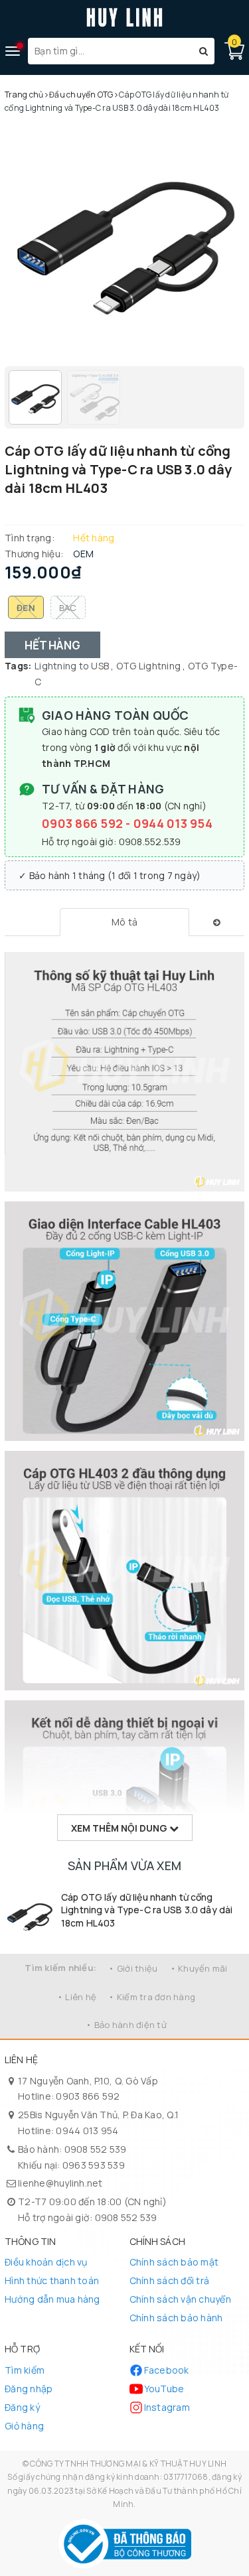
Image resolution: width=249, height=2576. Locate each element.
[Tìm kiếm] (204, 51)
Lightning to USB (72, 666)
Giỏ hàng (24, 2426)
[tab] (124, 922)
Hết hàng (52, 645)
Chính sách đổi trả (170, 2280)
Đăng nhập (29, 2389)
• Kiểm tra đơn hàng (152, 1997)
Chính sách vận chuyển (180, 2299)
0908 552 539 (96, 2149)
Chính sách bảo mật (174, 2262)
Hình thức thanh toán (52, 2280)
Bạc (68, 608)
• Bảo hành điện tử (126, 2025)
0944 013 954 (173, 823)
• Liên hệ (77, 1997)
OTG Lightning (148, 666)
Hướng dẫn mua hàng (52, 2299)
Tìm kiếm (25, 2370)
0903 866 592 (84, 823)
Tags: (18, 666)
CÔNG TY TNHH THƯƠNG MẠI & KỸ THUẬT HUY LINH (128, 2464)
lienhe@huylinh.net (60, 2183)
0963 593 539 (94, 2165)
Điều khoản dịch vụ (46, 2262)
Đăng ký (22, 2407)
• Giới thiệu (133, 1968)
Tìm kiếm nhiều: (60, 1968)
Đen (26, 608)
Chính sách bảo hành (176, 2318)
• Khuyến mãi (199, 1968)
